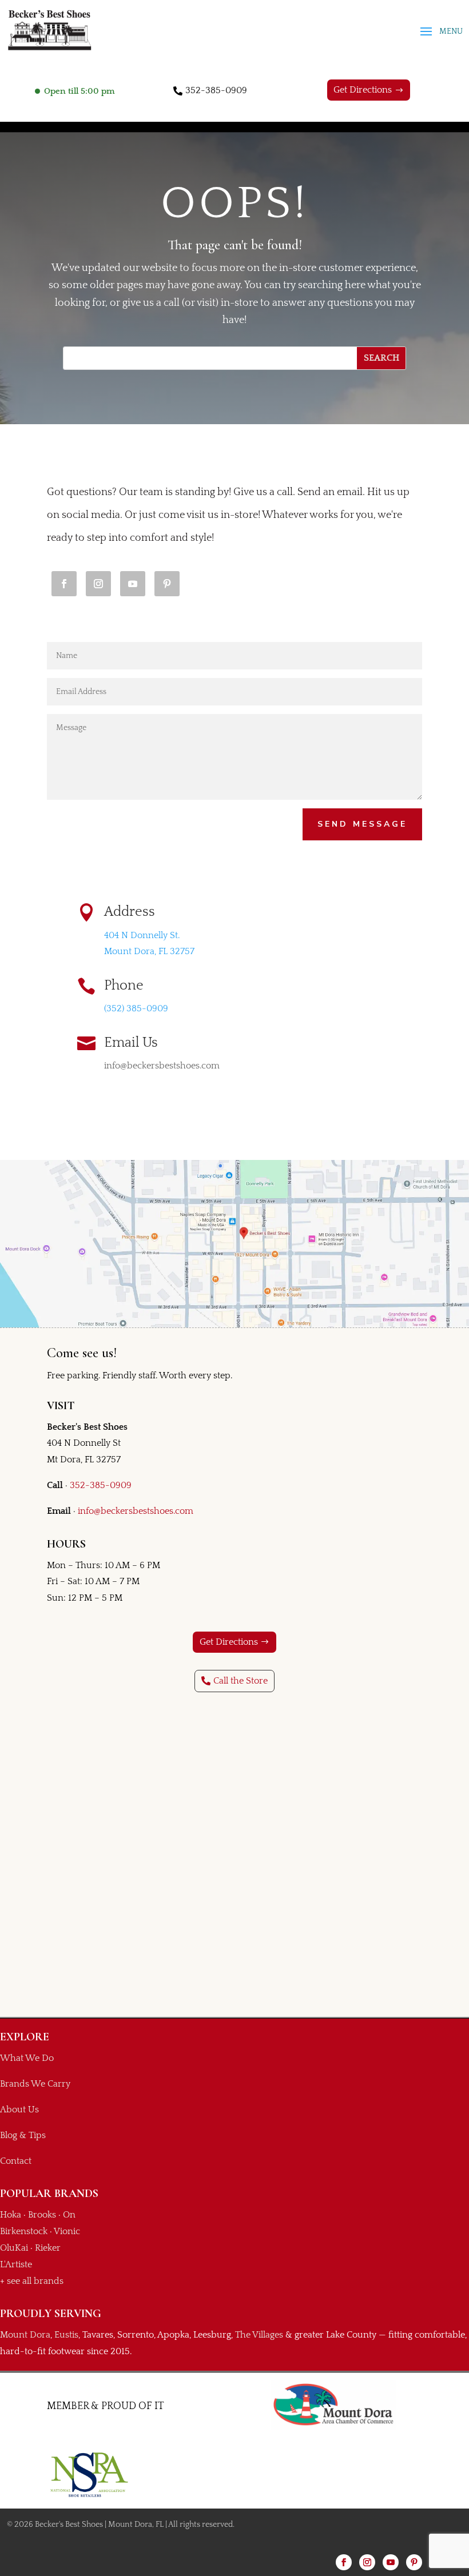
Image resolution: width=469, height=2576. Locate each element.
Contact (16, 2161)
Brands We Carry (35, 2084)
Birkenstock (24, 2231)
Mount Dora (25, 2335)
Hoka (11, 2215)
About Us (19, 2110)
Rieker (48, 2248)
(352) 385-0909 (136, 1008)
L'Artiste (16, 2264)
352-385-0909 (216, 90)
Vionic (67, 2231)
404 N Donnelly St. (142, 935)
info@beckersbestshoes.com (136, 1511)
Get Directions (363, 90)
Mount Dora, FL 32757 (149, 951)
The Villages (259, 2335)
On (69, 2215)
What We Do (27, 2058)
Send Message (362, 824)
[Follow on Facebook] (64, 584)
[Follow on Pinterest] (167, 584)
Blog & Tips (23, 2135)
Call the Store (241, 1681)
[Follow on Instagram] (98, 584)
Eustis (66, 2335)
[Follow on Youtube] (133, 584)
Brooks (42, 2215)
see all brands (35, 2281)
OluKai (14, 2248)
